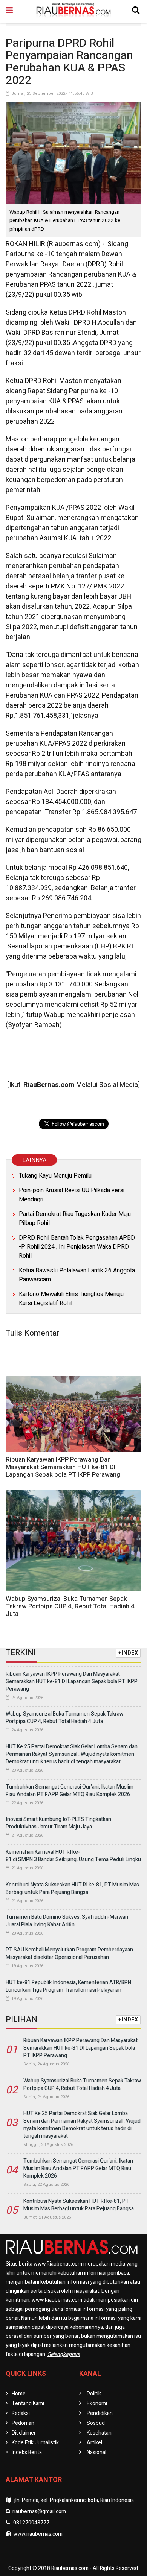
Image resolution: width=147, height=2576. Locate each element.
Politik (94, 2394)
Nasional (96, 2452)
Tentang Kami (28, 2404)
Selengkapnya (64, 2354)
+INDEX (128, 1653)
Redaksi (21, 2413)
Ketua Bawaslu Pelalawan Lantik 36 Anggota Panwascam (77, 1275)
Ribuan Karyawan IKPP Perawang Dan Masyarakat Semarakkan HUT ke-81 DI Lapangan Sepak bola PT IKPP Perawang (63, 1467)
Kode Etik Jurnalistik (35, 2443)
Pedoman (23, 2423)
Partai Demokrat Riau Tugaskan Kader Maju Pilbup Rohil (75, 1219)
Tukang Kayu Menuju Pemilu (55, 1176)
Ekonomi (97, 2404)
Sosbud (96, 2423)
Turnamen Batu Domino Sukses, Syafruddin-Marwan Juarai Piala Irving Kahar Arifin (67, 1921)
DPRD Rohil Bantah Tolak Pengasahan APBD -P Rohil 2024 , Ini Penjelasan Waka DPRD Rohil (77, 1247)
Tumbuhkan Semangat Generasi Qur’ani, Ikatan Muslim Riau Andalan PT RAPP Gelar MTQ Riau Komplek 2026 (70, 1791)
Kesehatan (99, 2433)
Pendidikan (100, 2413)
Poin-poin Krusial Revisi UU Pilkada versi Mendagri (72, 1195)
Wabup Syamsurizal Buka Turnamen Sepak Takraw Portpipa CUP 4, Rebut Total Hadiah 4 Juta (70, 1606)
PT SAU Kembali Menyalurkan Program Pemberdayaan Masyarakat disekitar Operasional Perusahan (69, 1954)
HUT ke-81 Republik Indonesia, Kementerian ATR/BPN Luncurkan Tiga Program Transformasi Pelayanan (68, 1986)
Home (19, 2394)
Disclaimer (24, 2433)
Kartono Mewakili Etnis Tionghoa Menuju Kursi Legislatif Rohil (71, 1299)
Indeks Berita (27, 2452)
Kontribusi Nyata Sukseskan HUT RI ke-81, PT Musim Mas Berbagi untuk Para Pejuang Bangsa (72, 1888)
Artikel (94, 2443)
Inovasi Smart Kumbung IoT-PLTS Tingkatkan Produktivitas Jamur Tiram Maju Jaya (58, 1823)
